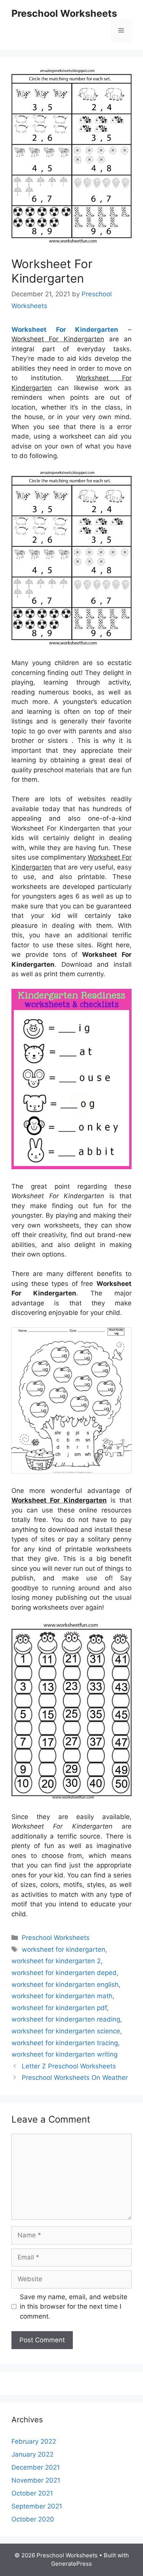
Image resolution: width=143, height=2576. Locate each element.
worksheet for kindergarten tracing (65, 2043)
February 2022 (34, 2441)
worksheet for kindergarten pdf (59, 2008)
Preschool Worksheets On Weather (75, 2078)
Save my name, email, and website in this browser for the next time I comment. (74, 2307)
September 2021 (37, 2506)
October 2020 (33, 2519)
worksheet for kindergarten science (66, 2031)
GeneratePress (71, 2564)
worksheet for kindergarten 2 (56, 1961)
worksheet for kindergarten (63, 1949)
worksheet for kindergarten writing (64, 2054)
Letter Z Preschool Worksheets (69, 2066)
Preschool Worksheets (64, 13)
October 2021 (32, 2493)
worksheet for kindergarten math (62, 1996)
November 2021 (36, 2480)
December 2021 (36, 2467)
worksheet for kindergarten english (65, 1985)
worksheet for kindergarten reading (66, 2019)
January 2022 (32, 2454)
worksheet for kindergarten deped (64, 1973)
